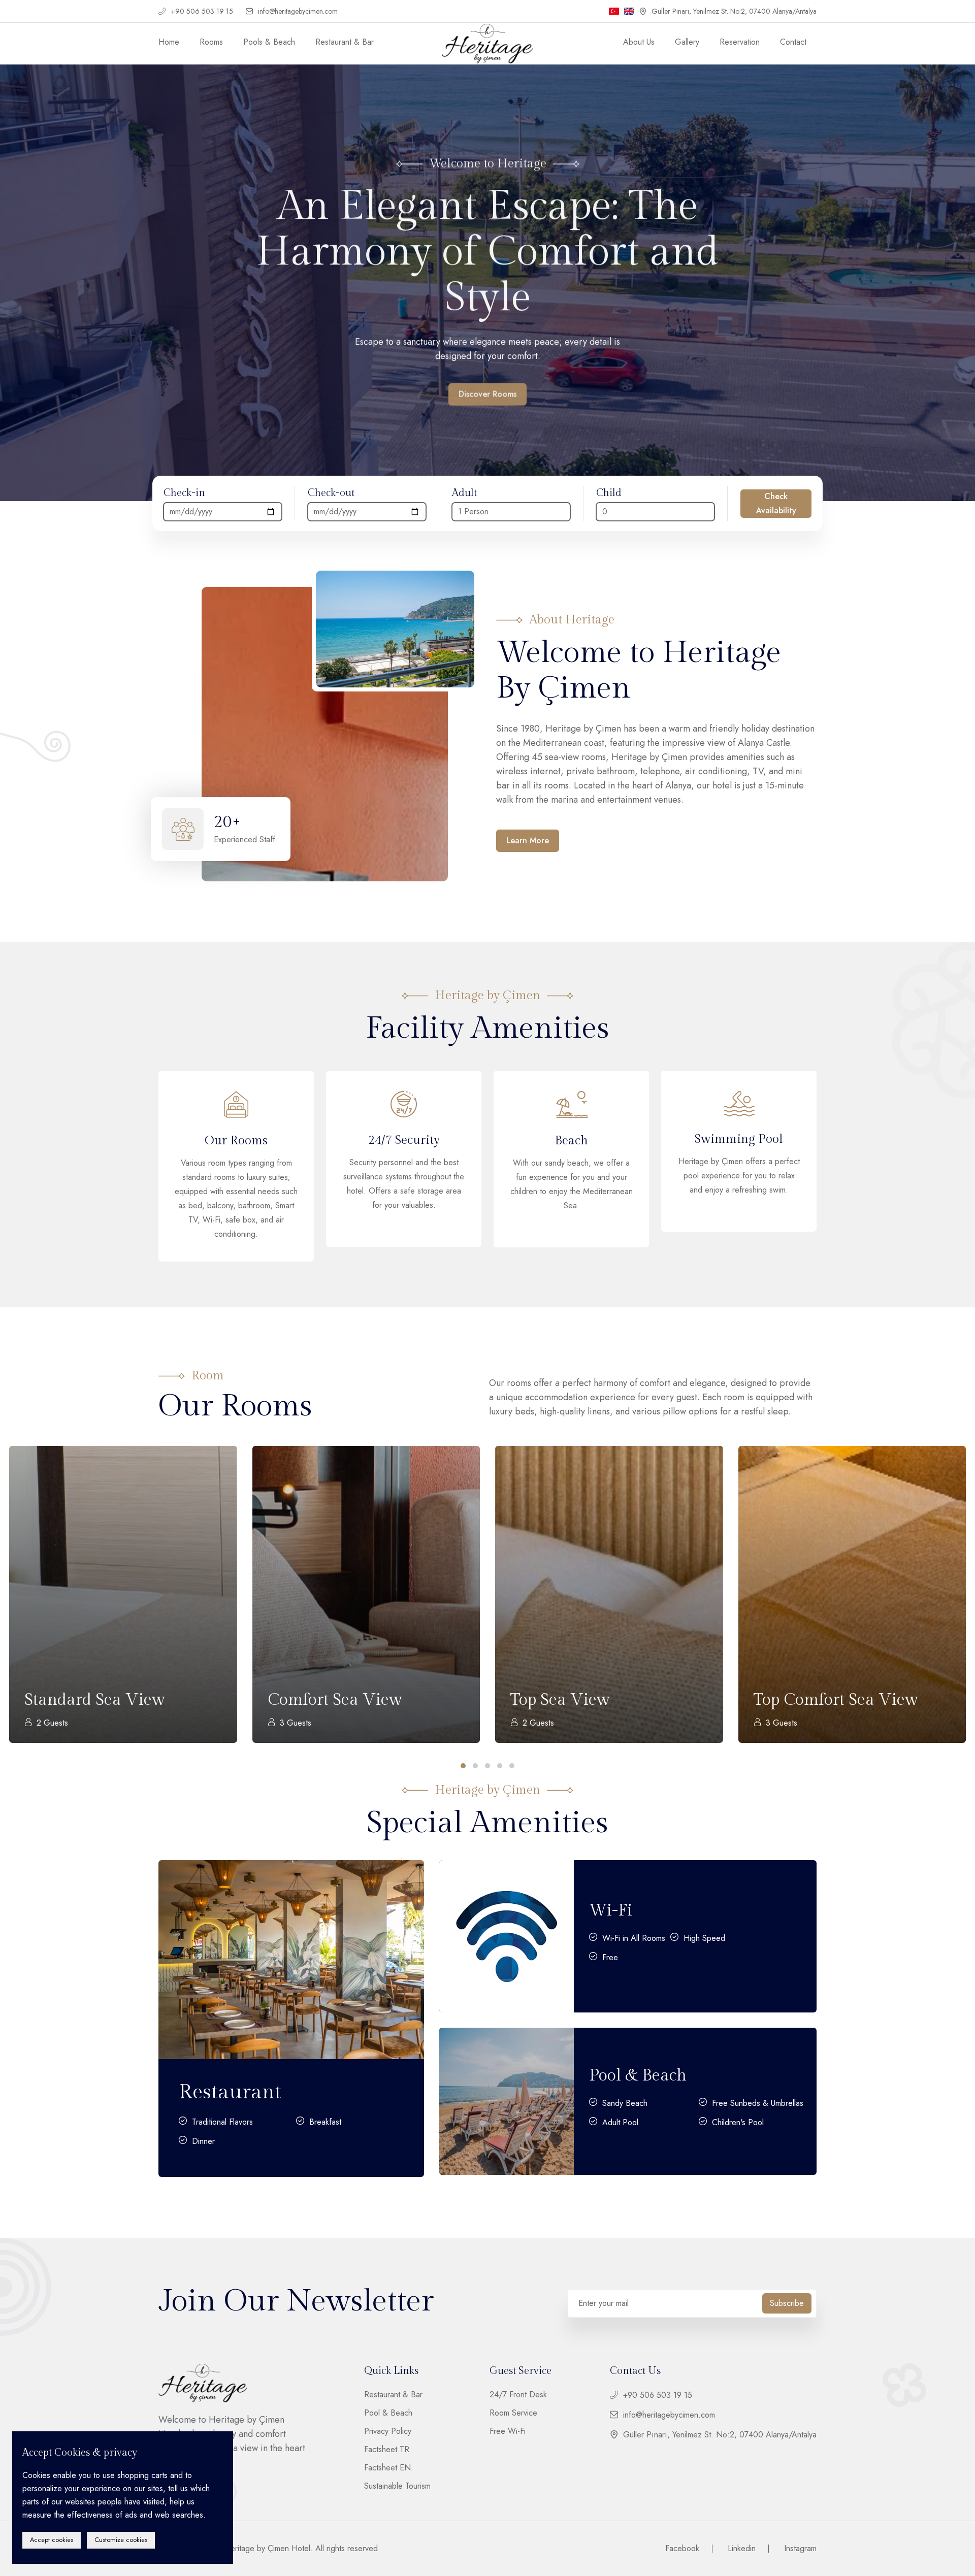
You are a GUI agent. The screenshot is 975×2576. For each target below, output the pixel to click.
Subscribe (787, 2303)
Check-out (331, 493)
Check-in (184, 493)
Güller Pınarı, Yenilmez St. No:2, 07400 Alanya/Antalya (734, 11)
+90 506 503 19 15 (202, 11)
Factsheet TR (387, 2450)
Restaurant (230, 2092)
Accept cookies (52, 2540)
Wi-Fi (611, 1910)
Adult (464, 493)
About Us (639, 42)
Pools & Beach (269, 42)
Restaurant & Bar (345, 42)
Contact (793, 42)
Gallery (687, 42)
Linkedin (742, 2549)
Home (169, 42)
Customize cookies (121, 2540)
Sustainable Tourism (397, 2486)
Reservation (740, 42)
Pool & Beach (638, 2075)
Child (609, 493)
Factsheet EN (387, 2468)
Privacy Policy (388, 2431)
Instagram (800, 2548)
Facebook (682, 2549)
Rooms (211, 42)
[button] (41, 269)
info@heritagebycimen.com (298, 11)
